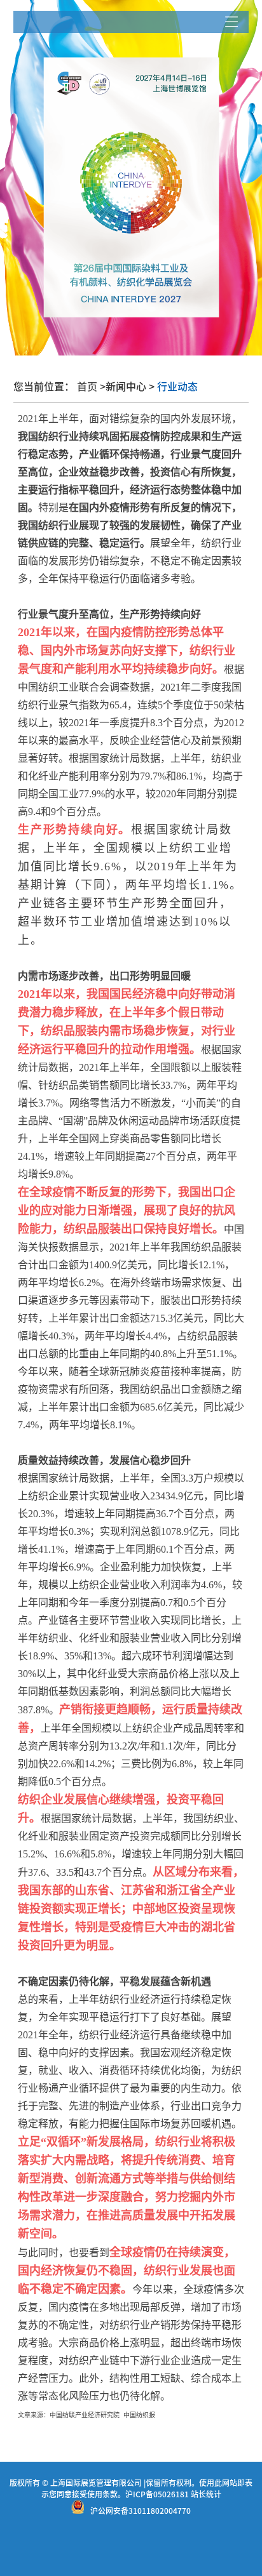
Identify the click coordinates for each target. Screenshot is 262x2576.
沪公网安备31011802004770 (141, 2511)
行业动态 (176, 387)
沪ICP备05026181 (157, 2494)
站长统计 (206, 2494)
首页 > (91, 387)
